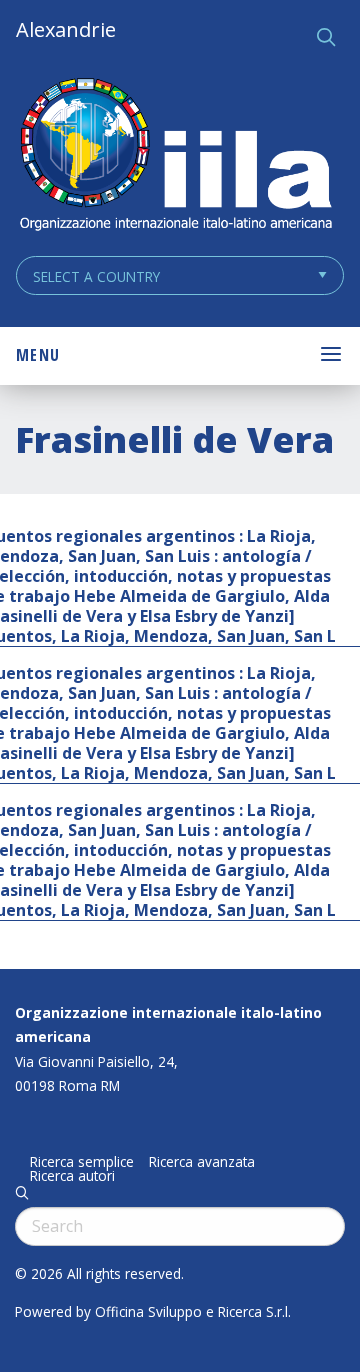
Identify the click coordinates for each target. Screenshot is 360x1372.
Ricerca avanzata (202, 1162)
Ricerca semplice (82, 1162)
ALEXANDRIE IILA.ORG (175, 156)
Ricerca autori (72, 1176)
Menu (38, 355)
